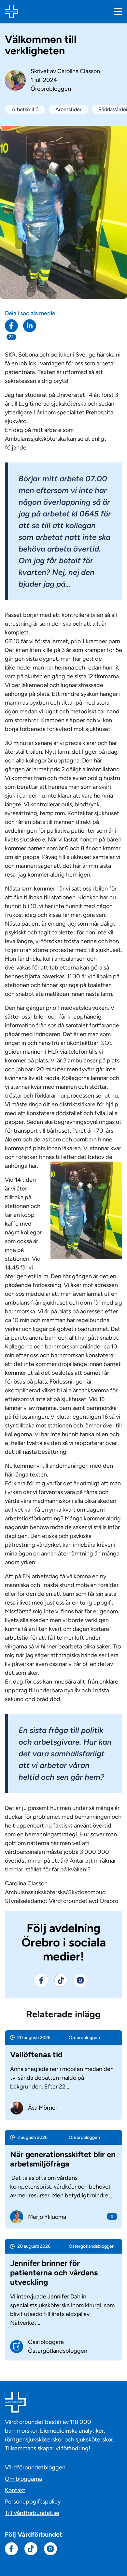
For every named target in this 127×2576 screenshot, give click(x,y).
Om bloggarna (23, 2479)
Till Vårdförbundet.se (32, 2513)
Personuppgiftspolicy (33, 2502)
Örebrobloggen (51, 89)
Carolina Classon (79, 71)
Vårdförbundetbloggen (35, 2467)
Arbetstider (68, 109)
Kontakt (15, 2490)
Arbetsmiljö (25, 109)
